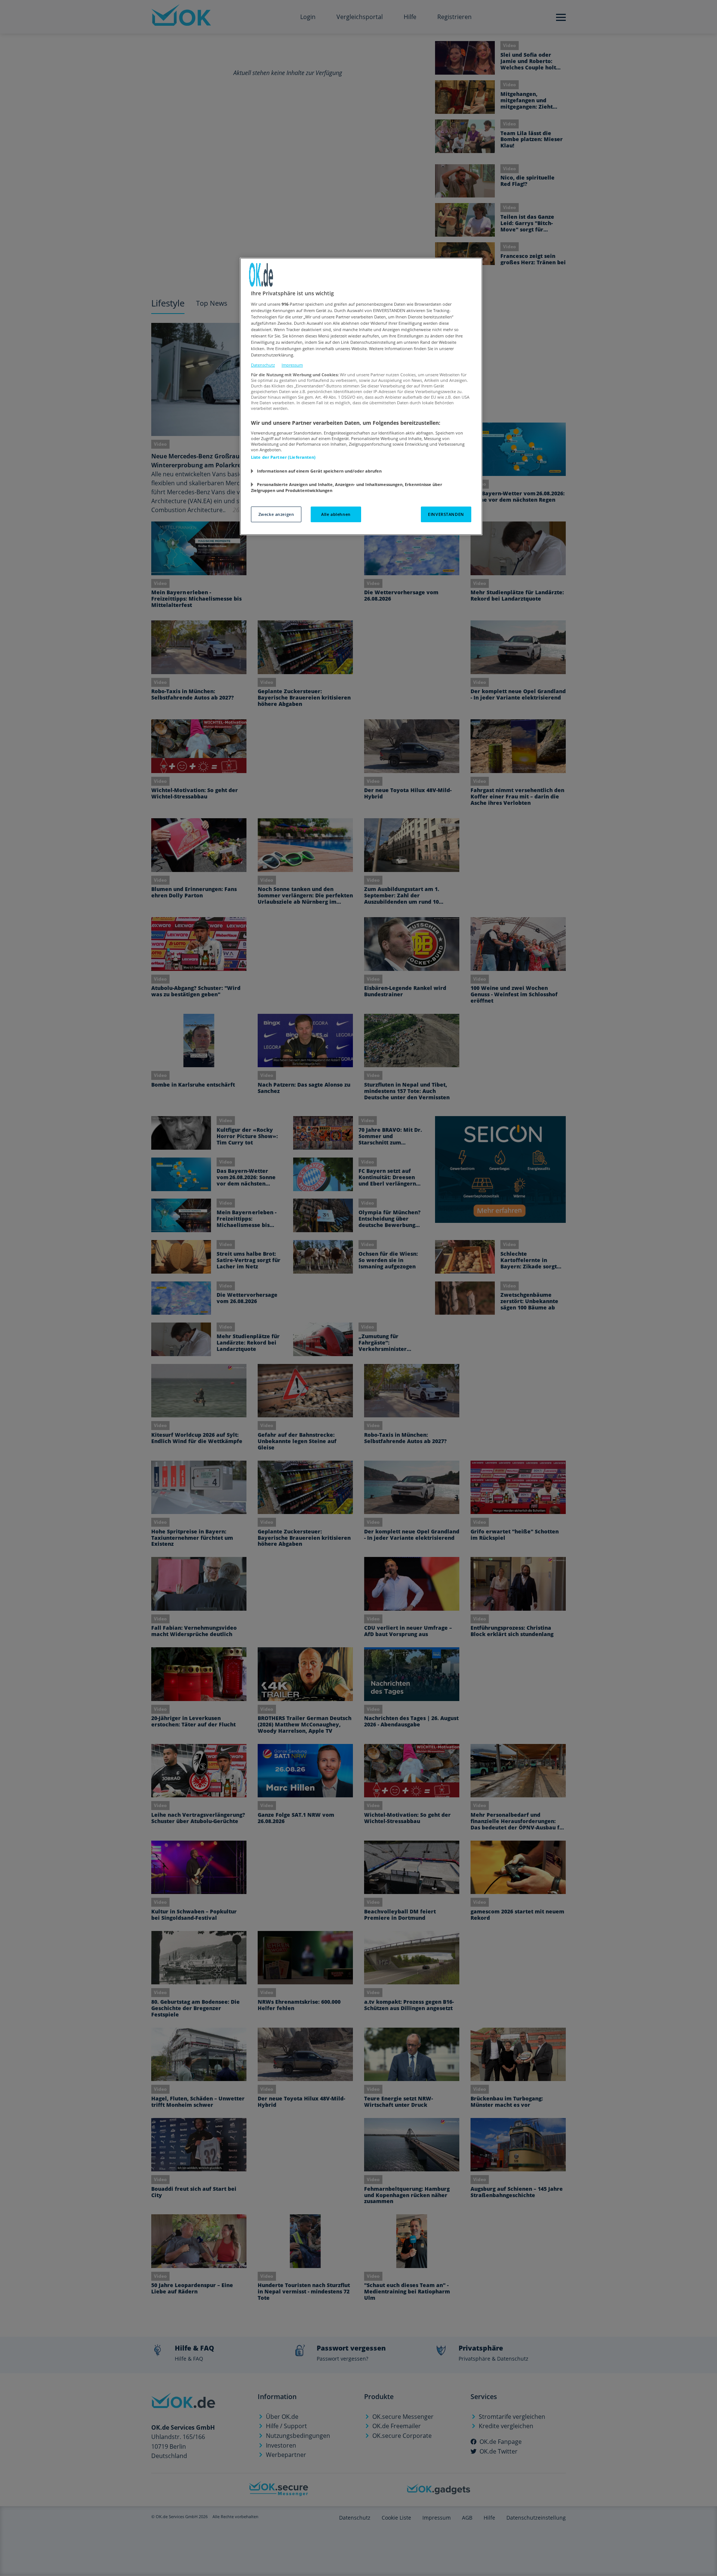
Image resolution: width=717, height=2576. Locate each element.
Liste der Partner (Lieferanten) (283, 457)
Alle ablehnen (336, 514)
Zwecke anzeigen (276, 514)
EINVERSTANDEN (446, 514)
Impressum (292, 365)
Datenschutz (263, 365)
